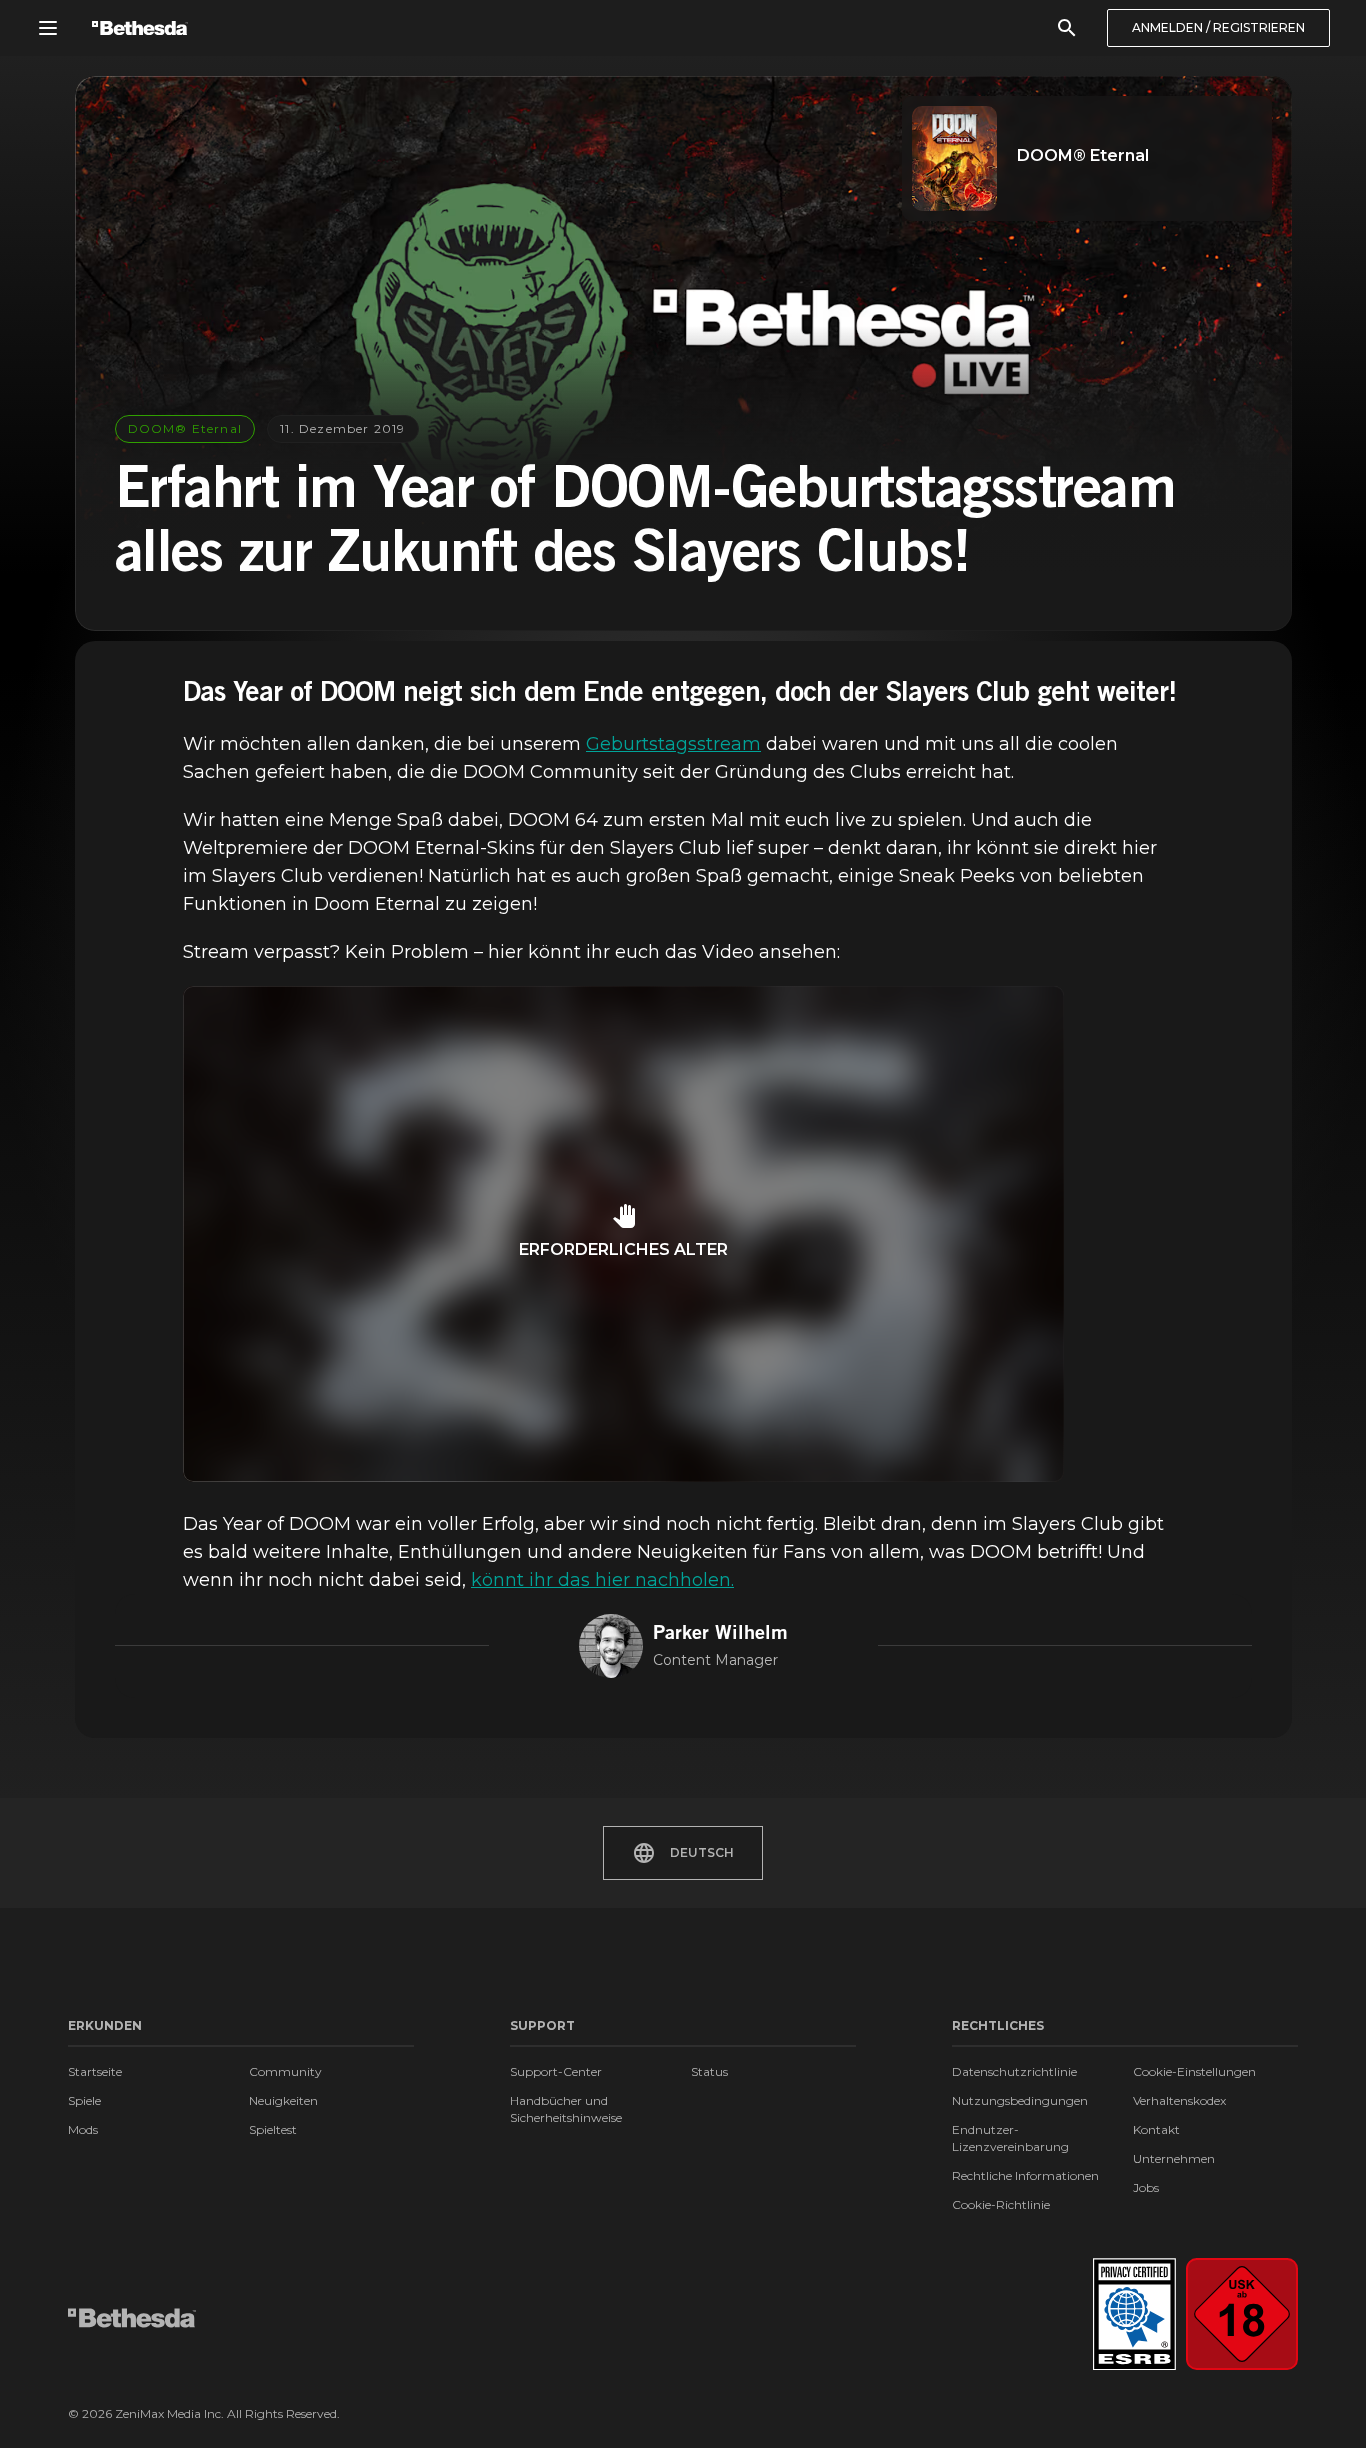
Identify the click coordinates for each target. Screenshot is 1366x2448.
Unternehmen (1174, 2158)
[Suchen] (1067, 28)
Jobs (1146, 2187)
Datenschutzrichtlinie (1014, 2071)
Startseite (95, 2071)
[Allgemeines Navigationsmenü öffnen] (48, 28)
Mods (83, 2129)
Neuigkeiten (283, 2100)
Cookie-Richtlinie (1001, 2204)
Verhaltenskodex (1179, 2100)
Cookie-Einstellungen (1194, 2071)
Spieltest (273, 2129)
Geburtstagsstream (673, 744)
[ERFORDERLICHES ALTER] (623, 1476)
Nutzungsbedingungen (1020, 2100)
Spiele (84, 2100)
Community (285, 2071)
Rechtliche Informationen (1025, 2175)
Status (709, 2071)
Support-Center (556, 2071)
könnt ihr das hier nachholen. (602, 1580)
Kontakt (1156, 2129)
